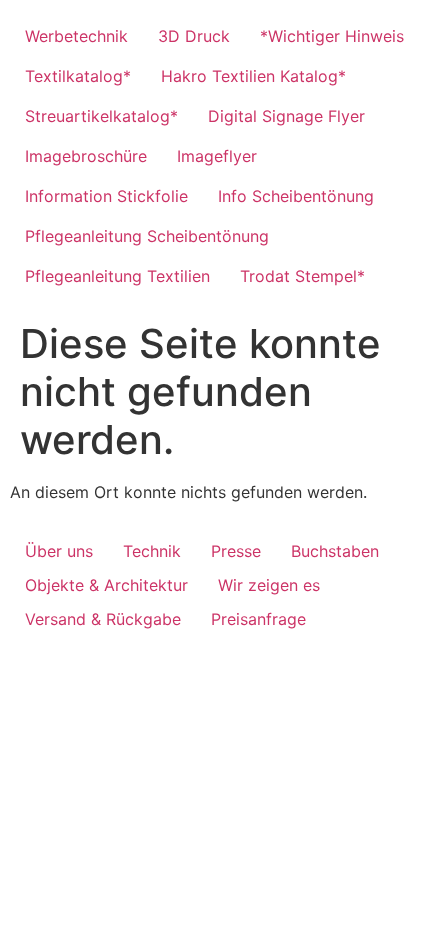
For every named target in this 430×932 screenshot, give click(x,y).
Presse (236, 551)
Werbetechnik (76, 36)
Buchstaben (335, 551)
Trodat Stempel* (302, 276)
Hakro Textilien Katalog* (253, 76)
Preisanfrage (258, 619)
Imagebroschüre (86, 156)
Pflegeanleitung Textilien (117, 276)
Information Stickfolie (106, 196)
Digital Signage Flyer (286, 116)
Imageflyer (217, 156)
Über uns (59, 551)
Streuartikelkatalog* (101, 116)
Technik (152, 551)
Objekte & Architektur (106, 585)
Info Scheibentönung (296, 196)
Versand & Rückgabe (103, 619)
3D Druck (194, 36)
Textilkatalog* (78, 76)
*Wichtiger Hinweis (332, 36)
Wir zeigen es (269, 585)
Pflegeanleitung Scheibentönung (147, 236)
